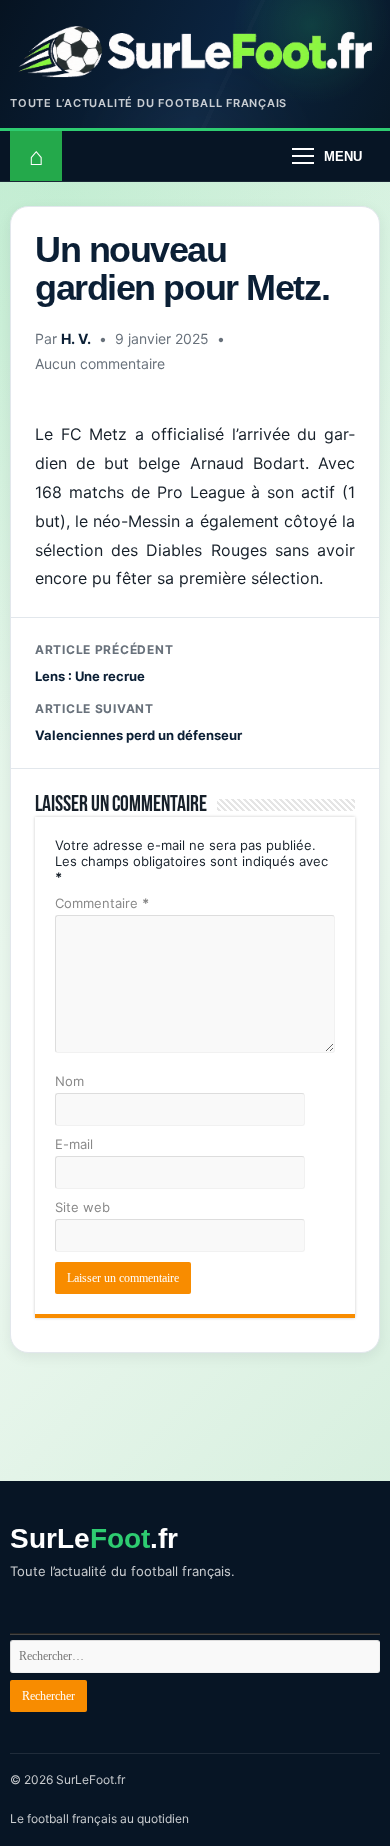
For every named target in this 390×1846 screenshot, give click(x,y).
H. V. (76, 338)
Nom (69, 1081)
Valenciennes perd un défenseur (138, 722)
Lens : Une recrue (104, 663)
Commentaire (102, 903)
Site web (82, 1207)
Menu (343, 156)
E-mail (74, 1144)
